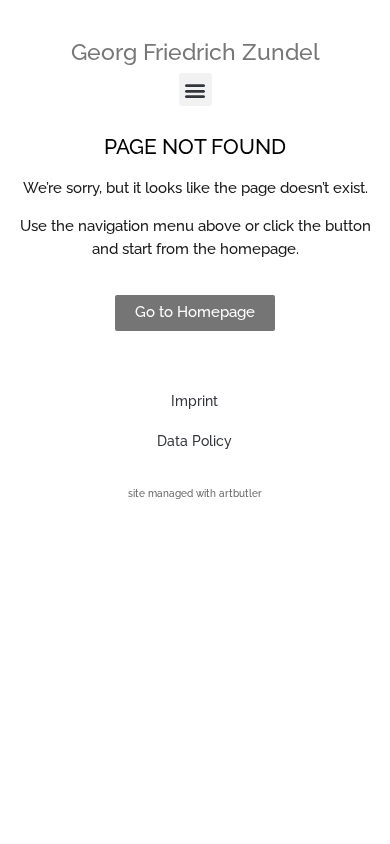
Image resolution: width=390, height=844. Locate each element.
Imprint (194, 401)
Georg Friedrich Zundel (195, 51)
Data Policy (194, 441)
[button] (195, 89)
